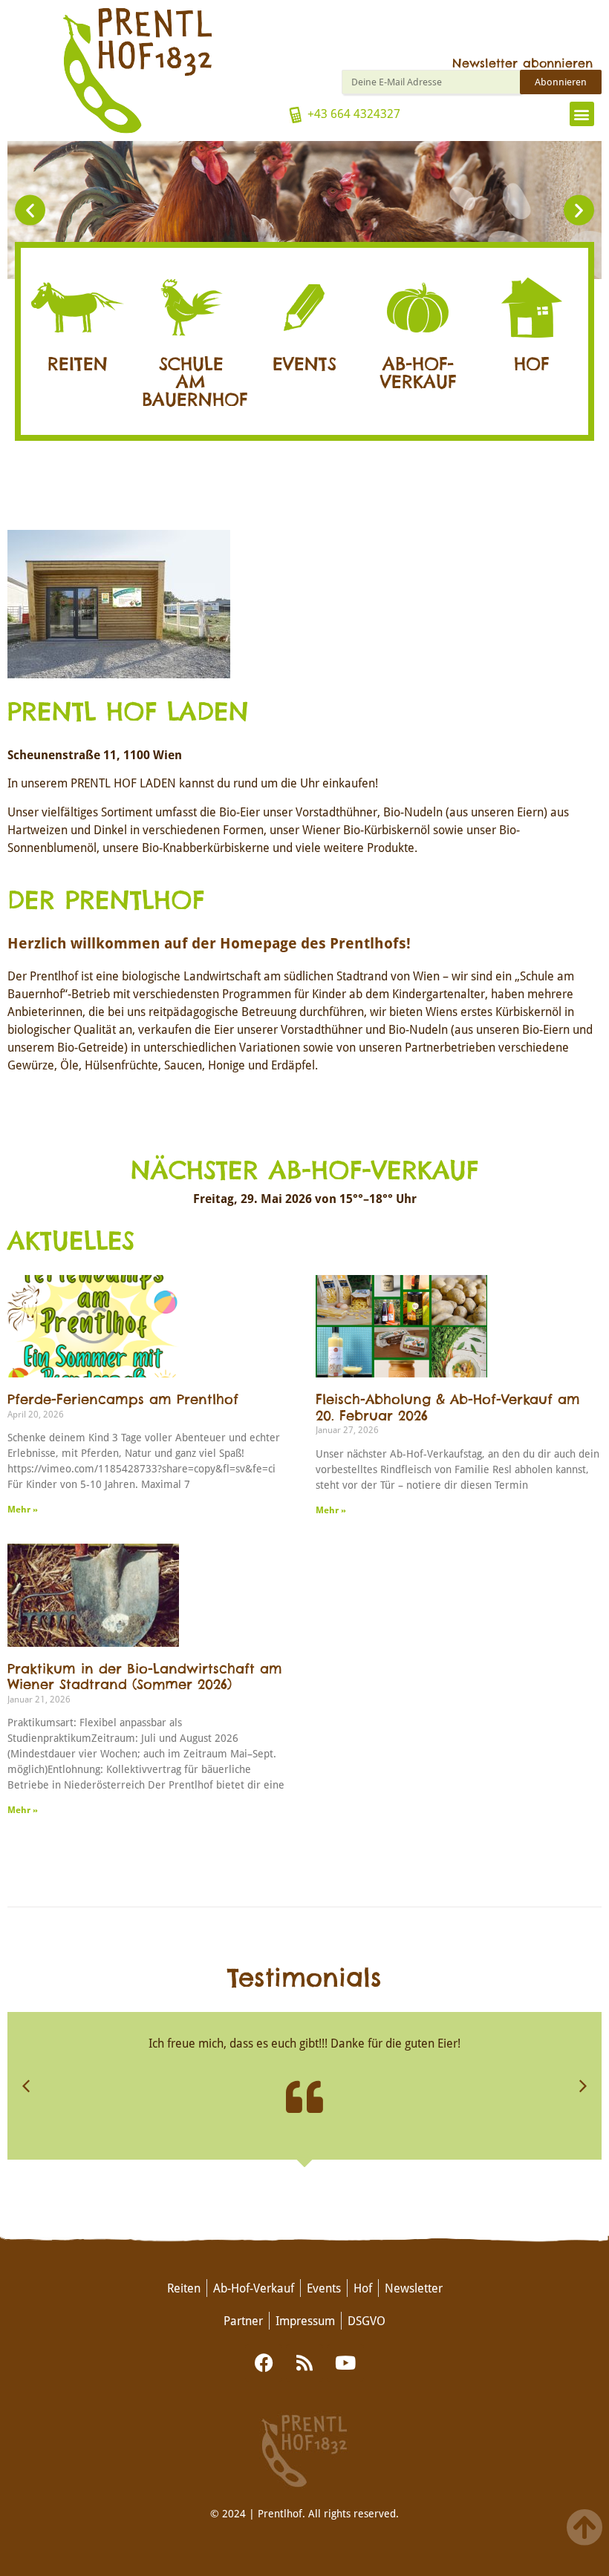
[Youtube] (345, 2363)
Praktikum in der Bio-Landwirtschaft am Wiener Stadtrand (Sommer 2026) (145, 1677)
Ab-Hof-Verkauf (418, 373)
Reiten (78, 364)
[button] (582, 114)
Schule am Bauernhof (195, 382)
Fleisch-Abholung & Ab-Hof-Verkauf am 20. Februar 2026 (448, 1408)
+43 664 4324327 (354, 113)
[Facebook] (264, 2363)
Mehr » (23, 1509)
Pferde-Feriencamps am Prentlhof (123, 1400)
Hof (531, 364)
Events (304, 364)
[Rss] (304, 2363)
